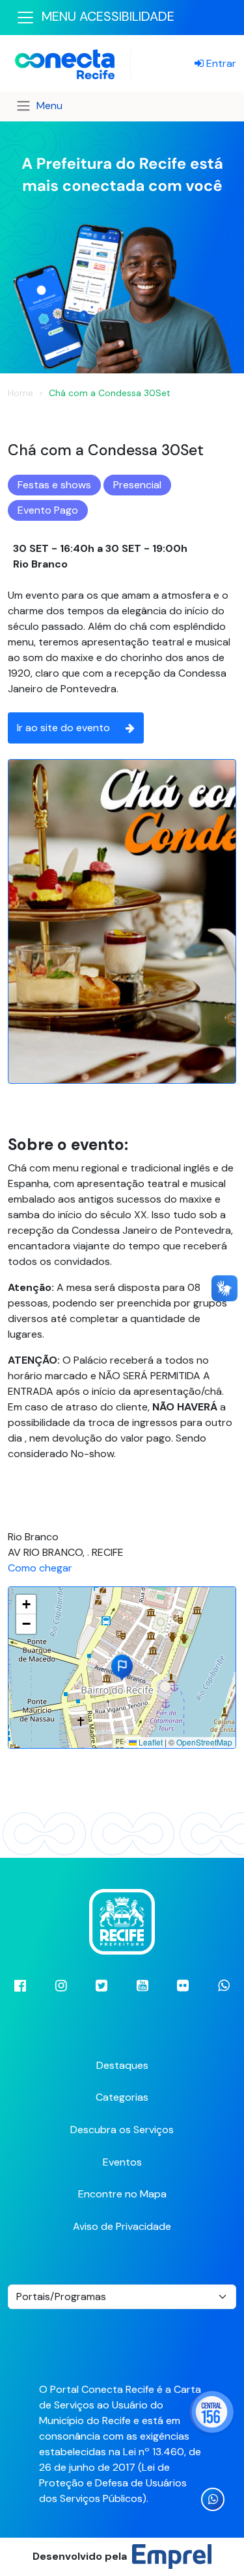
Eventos (122, 2162)
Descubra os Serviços (122, 2130)
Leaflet (150, 1742)
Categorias (122, 2097)
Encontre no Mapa (122, 2194)
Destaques (122, 2065)
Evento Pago (48, 510)
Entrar (220, 63)
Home (20, 393)
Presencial (137, 485)
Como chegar (40, 1568)
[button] (122, 1668)
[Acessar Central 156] (211, 2412)
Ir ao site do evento (63, 728)
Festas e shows (54, 485)
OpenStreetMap (204, 1742)
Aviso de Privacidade (122, 2226)
